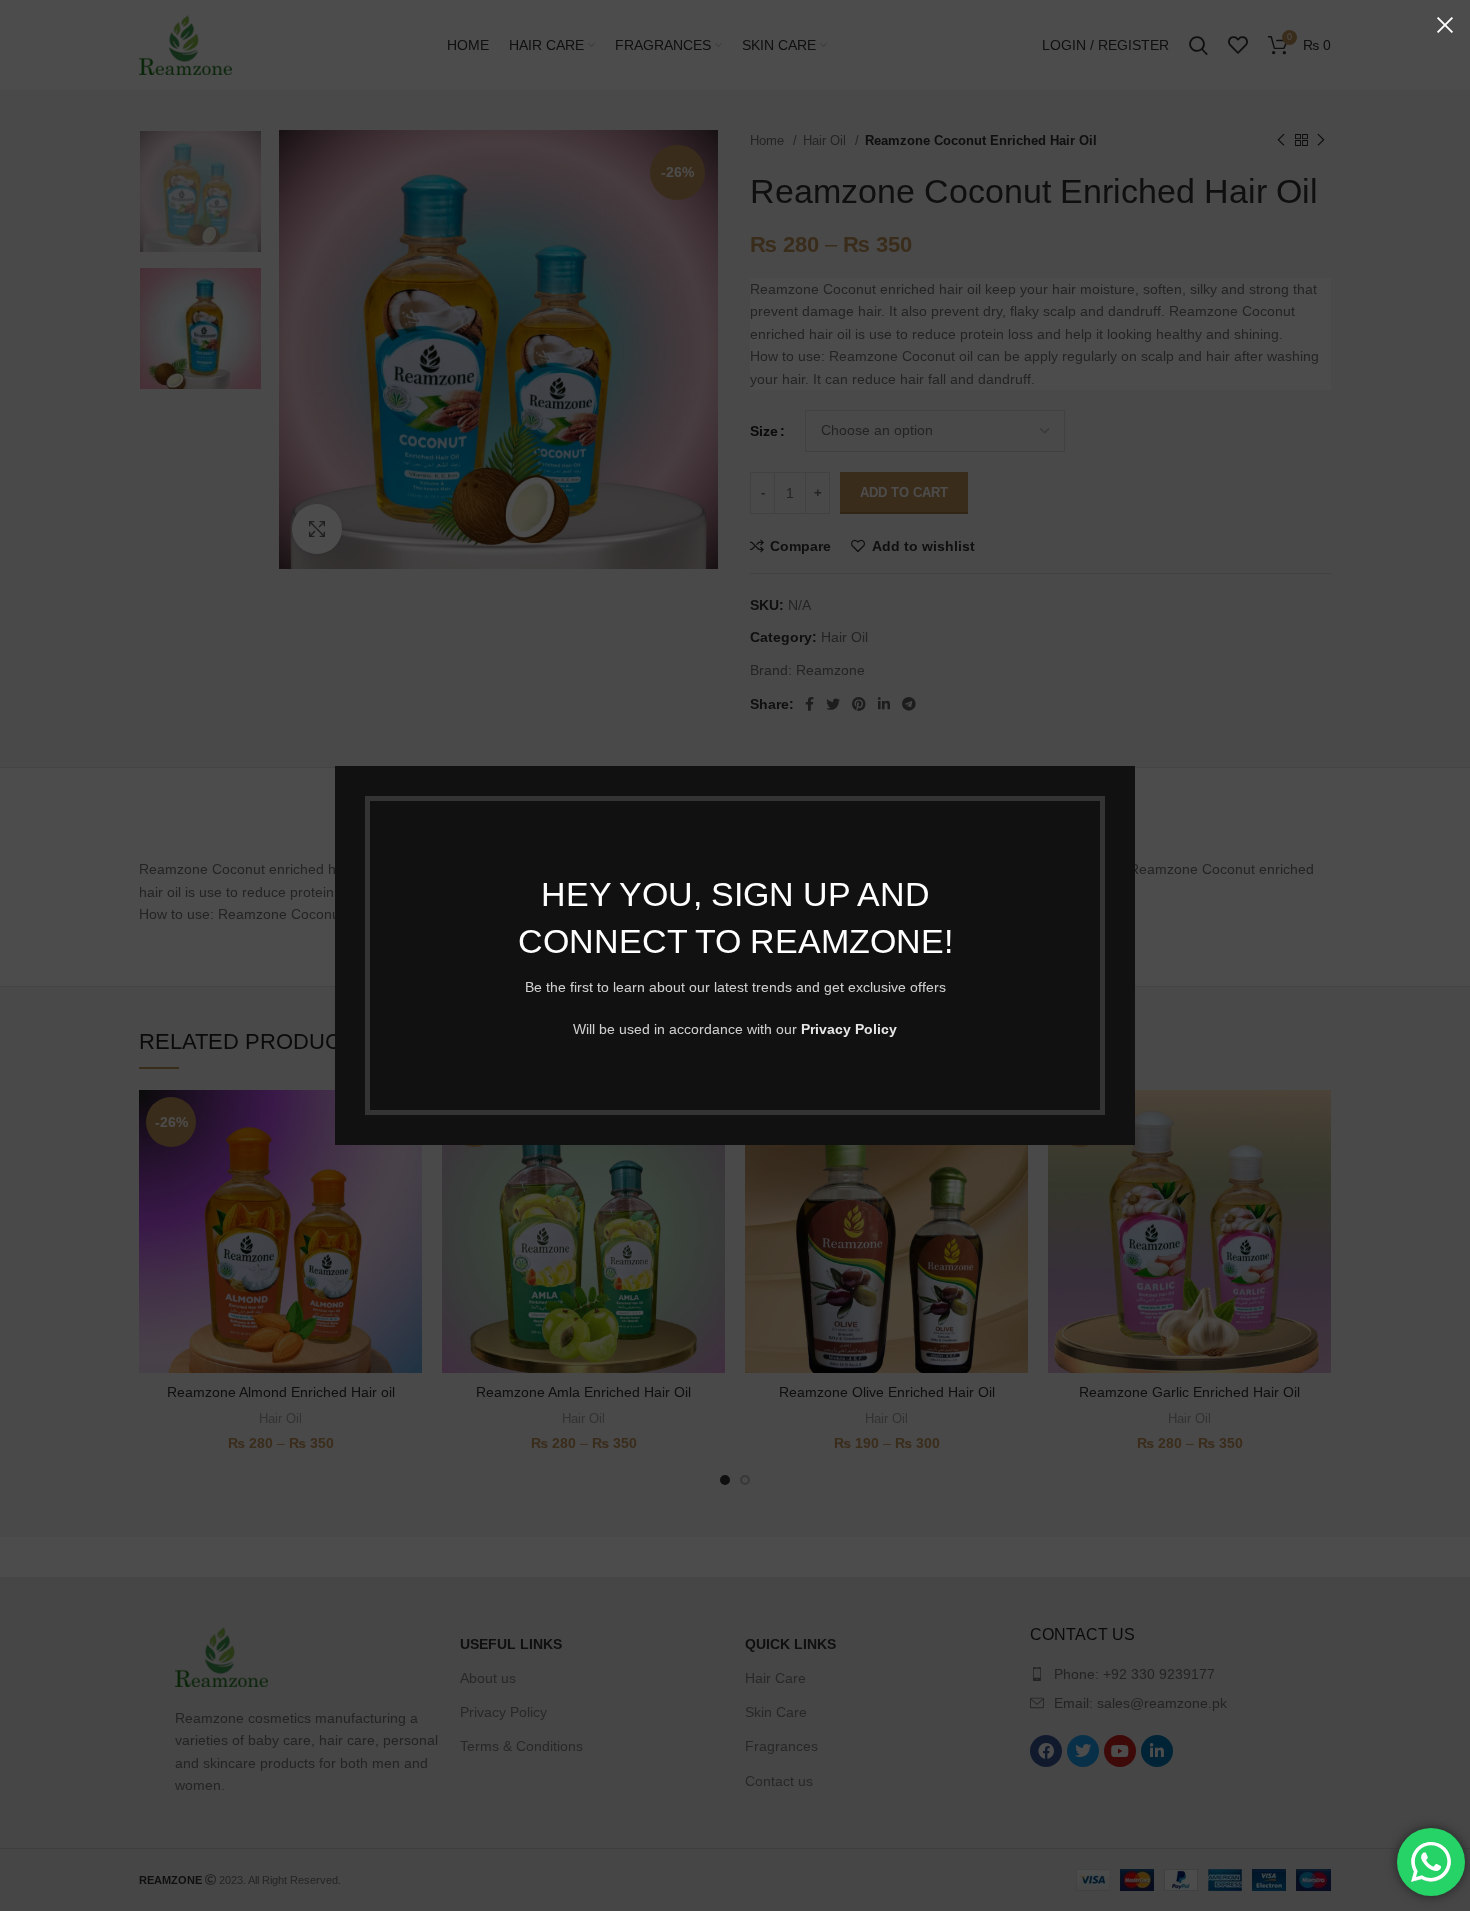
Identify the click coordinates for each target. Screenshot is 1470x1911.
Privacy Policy (849, 1029)
